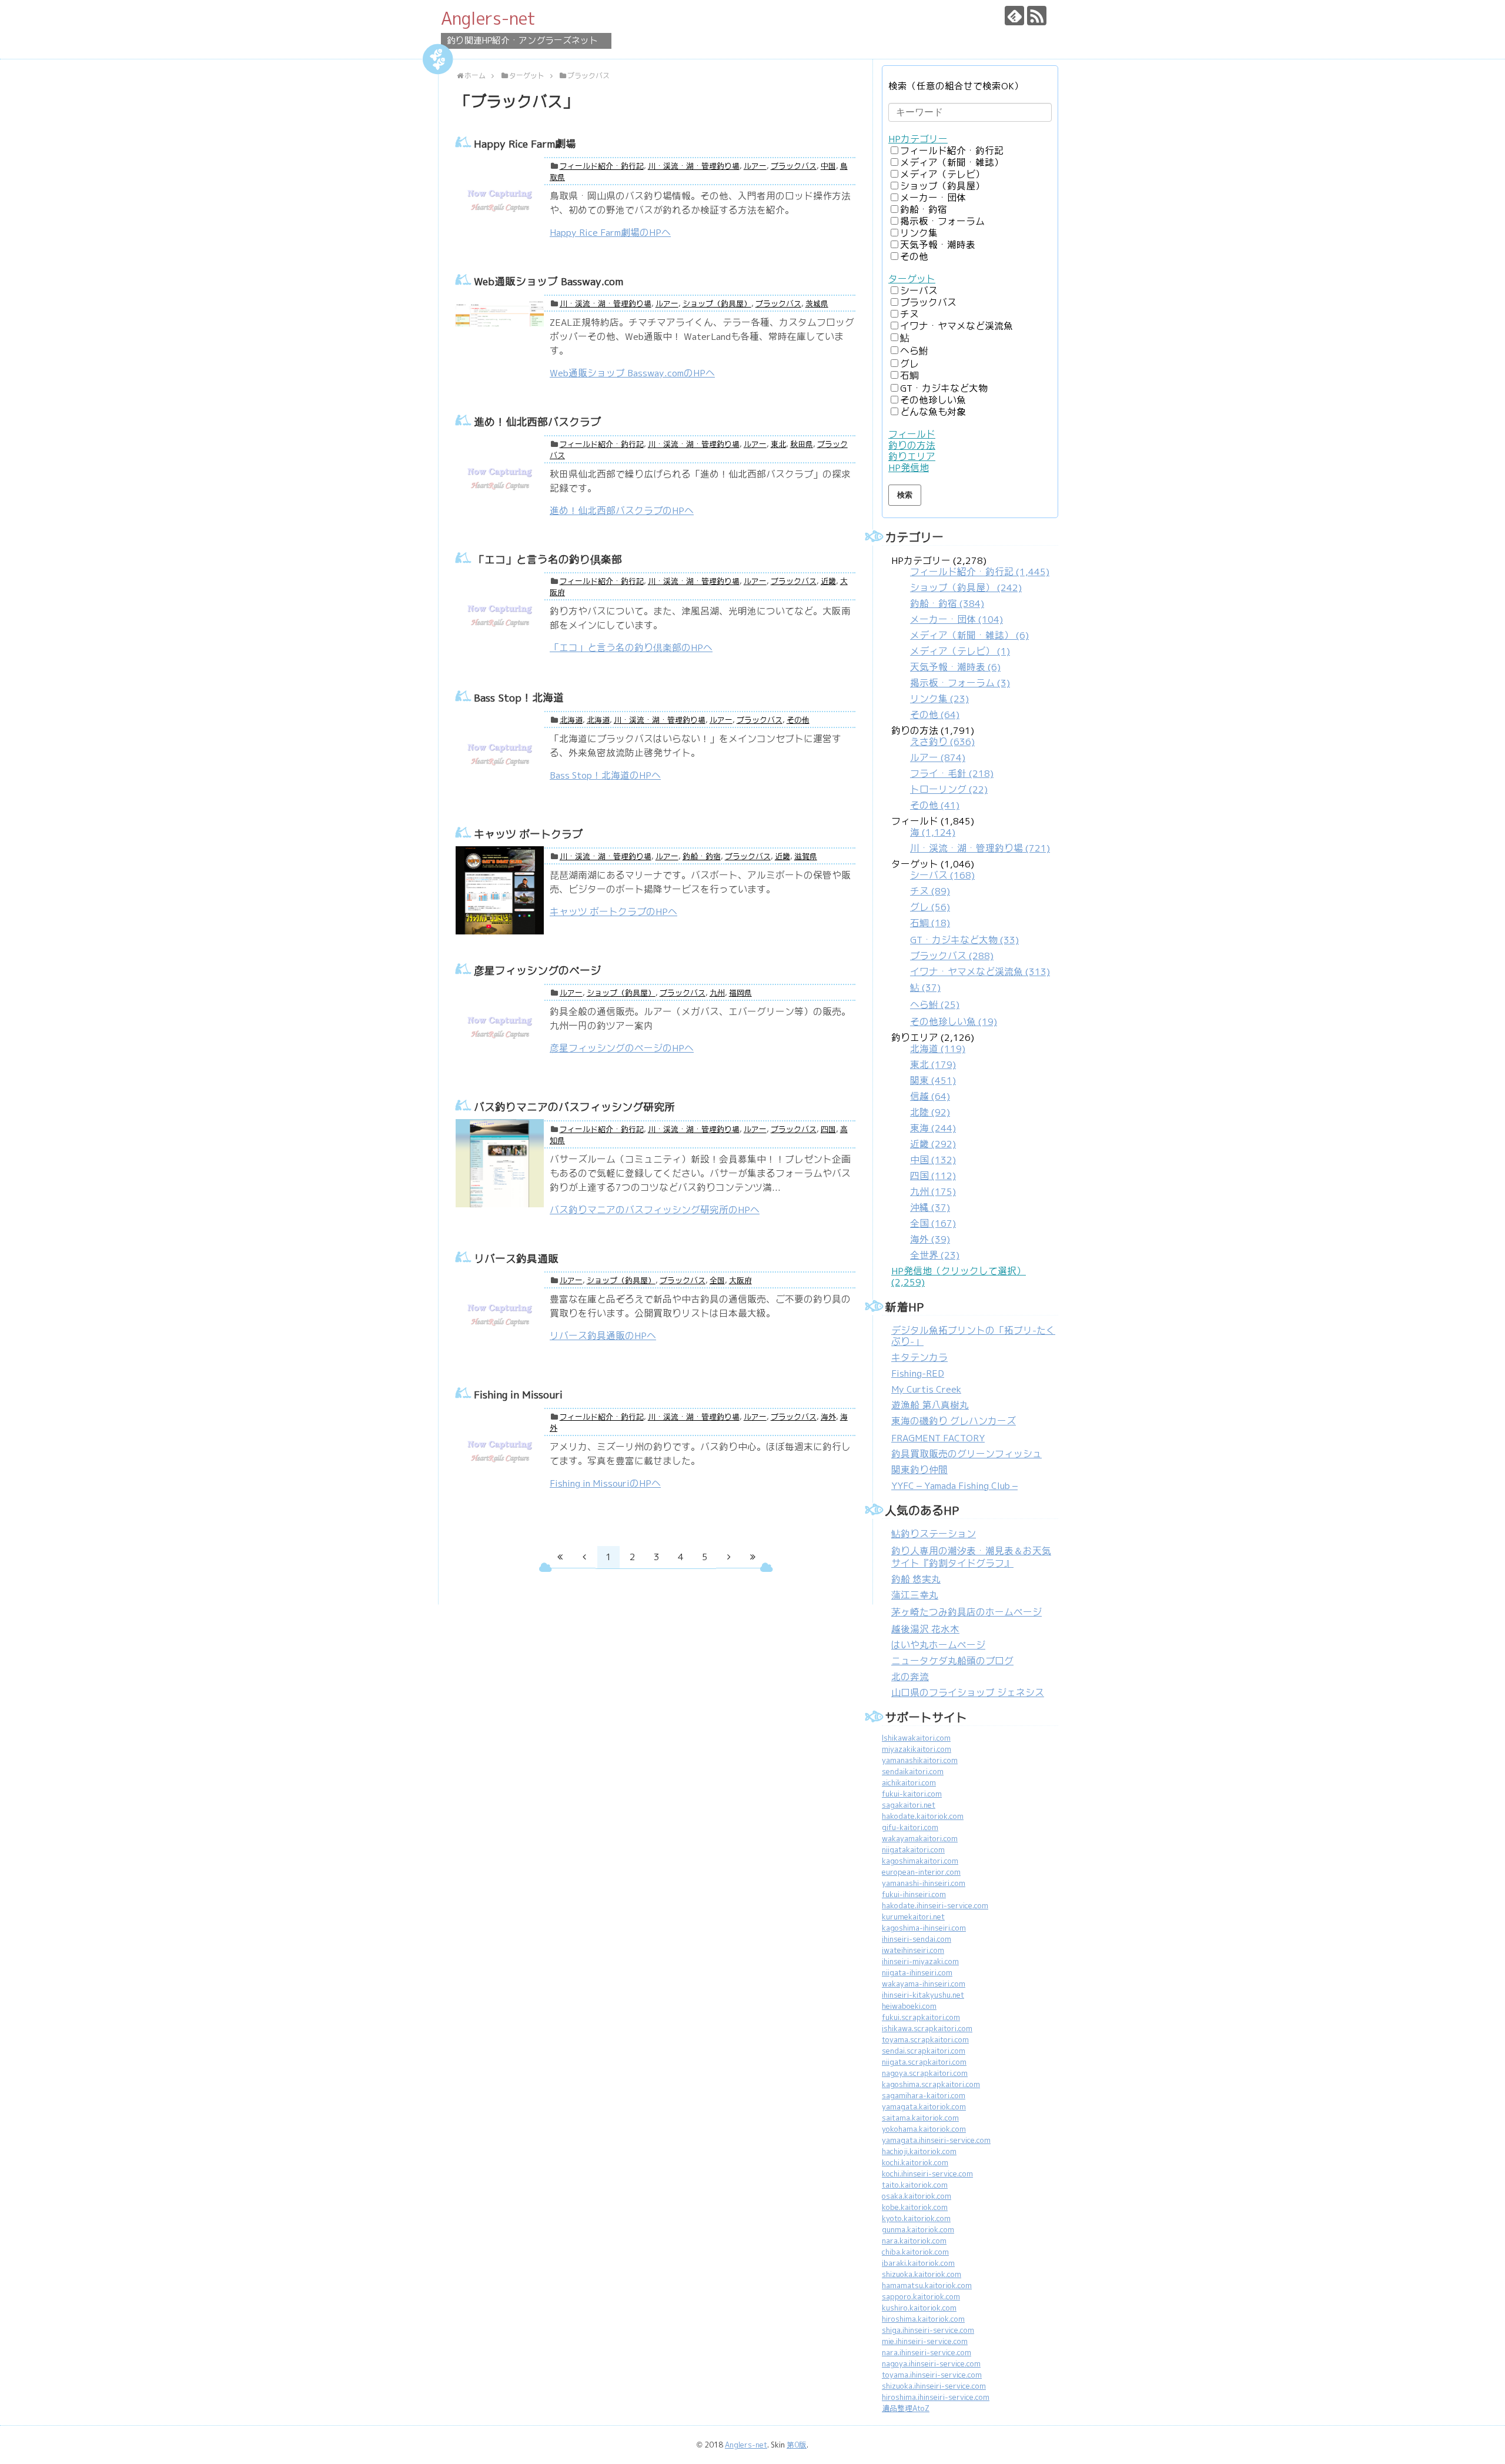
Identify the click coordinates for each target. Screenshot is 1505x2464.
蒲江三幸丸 (915, 1595)
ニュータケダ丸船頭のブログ (952, 1661)
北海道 (571, 720)
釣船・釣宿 (702, 857)
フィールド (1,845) (971, 835)
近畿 (828, 581)
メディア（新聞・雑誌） (952, 163)
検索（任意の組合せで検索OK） (956, 86)
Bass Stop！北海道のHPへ (605, 775)
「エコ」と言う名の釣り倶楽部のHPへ (631, 648)
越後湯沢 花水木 (925, 1629)
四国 (828, 1129)
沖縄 (930, 1208)
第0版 (797, 2445)
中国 (828, 166)
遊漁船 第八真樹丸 (930, 1405)
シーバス (919, 291)
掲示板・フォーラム (942, 221)
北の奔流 (910, 1677)
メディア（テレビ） (942, 174)
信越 (930, 1096)
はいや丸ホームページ (938, 1645)
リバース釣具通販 (516, 1259)
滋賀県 (806, 857)
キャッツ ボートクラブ (528, 834)
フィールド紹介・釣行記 (602, 166)
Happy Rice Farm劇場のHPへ (610, 233)
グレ (909, 364)
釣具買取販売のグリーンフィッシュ (966, 1454)
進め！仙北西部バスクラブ (537, 422)
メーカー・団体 (933, 198)
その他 (798, 720)
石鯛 (909, 375)
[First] (560, 1557)
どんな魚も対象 (933, 412)
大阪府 (740, 1281)
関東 (933, 1081)
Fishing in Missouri (518, 1395)
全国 (717, 1281)
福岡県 (740, 993)
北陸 (930, 1112)
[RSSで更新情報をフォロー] (1037, 16)
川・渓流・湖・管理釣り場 (694, 166)
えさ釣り (942, 742)
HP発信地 (909, 468)
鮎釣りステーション (934, 1534)
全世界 (935, 1255)
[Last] (753, 1557)
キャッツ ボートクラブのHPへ (613, 912)
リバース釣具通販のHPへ (603, 1336)
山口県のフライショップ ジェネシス (968, 1693)
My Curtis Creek (926, 1389)
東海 (933, 1128)
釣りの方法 (912, 445)
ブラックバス (794, 166)
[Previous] (584, 1557)
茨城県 (817, 304)
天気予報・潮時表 (938, 245)
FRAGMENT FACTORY (938, 1438)
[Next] (729, 1557)
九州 (717, 993)
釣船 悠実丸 (916, 1579)
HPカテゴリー (918, 139)
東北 (778, 444)
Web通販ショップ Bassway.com (549, 281)
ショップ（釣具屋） (717, 304)
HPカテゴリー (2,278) (970, 638)
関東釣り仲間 (919, 1470)
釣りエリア (912, 457)
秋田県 (802, 444)
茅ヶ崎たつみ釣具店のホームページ (966, 1612)
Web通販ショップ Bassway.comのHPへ (632, 373)
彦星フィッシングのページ (537, 971)
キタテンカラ (919, 1358)
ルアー (755, 166)
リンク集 (919, 233)
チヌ (909, 314)
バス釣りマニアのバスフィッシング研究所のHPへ (655, 1210)
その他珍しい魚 (933, 400)
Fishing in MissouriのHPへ (605, 1483)
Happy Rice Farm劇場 (525, 144)
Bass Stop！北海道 (519, 698)
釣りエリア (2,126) (933, 1146)
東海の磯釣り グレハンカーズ (954, 1421)
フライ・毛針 (952, 774)
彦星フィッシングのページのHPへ (622, 1048)
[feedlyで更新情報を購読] (1014, 16)
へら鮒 (914, 351)
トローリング (949, 789)
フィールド (912, 434)
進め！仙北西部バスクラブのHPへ (622, 511)
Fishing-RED (918, 1373)
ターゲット (912, 279)
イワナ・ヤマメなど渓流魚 (956, 326)
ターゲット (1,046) (971, 943)
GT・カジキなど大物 (944, 388)
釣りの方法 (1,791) (942, 768)
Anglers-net (488, 18)
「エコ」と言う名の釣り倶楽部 (548, 560)
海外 (828, 1417)
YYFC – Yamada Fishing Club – (954, 1486)
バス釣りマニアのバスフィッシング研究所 (574, 1107)
